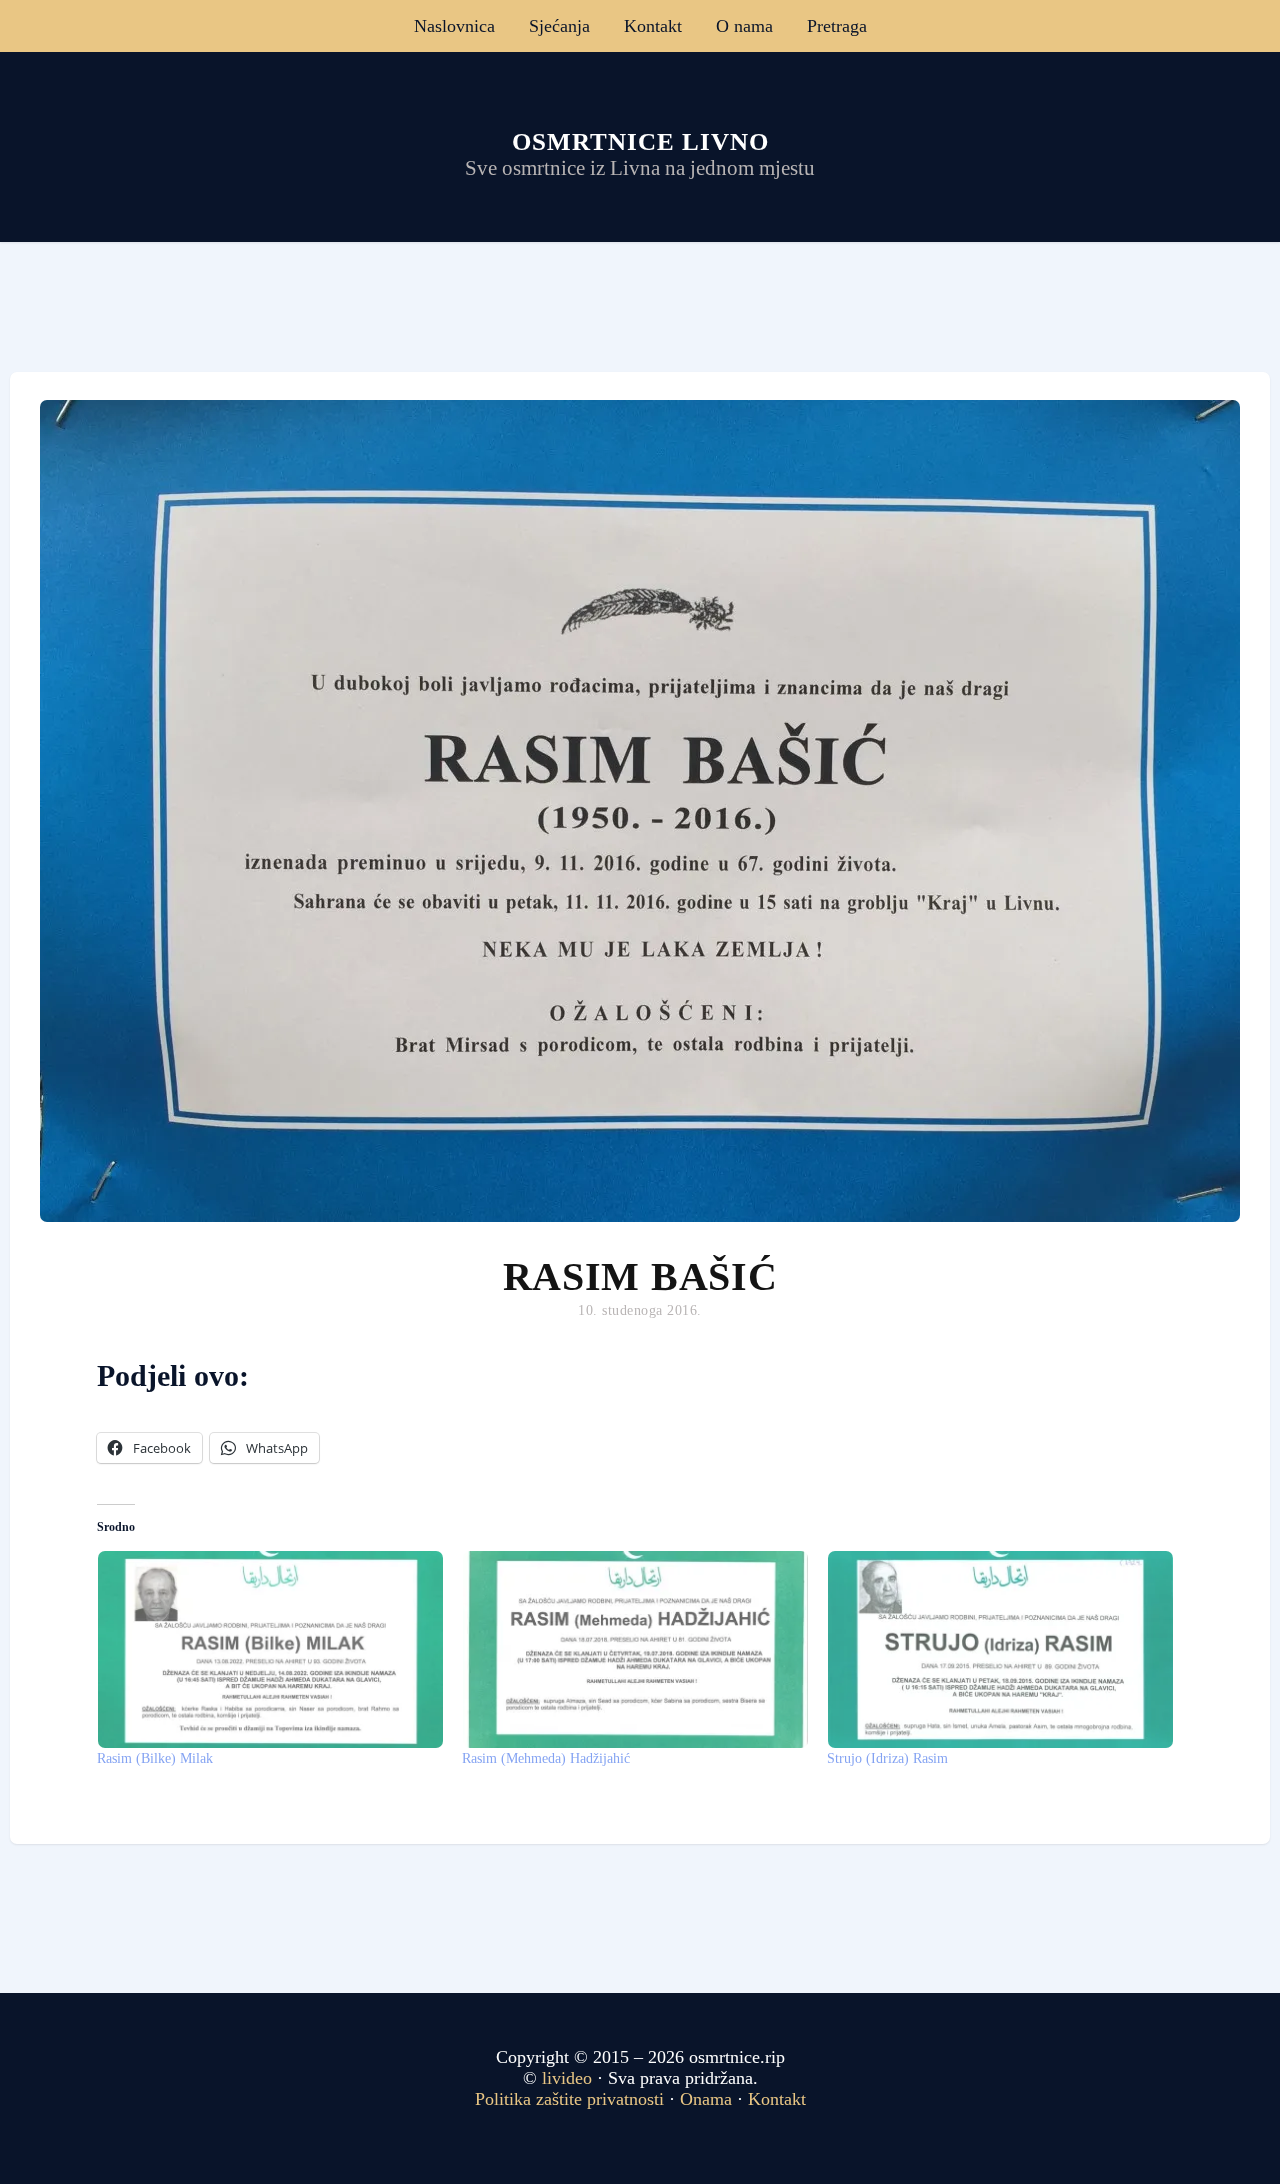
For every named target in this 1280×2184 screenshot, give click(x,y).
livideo (569, 2078)
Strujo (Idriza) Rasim (887, 1758)
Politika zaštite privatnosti (569, 2099)
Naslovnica (454, 26)
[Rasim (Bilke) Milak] (269, 1649)
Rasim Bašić (640, 1276)
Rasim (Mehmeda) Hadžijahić (546, 1758)
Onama (706, 2099)
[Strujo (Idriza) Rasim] (999, 1649)
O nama (744, 26)
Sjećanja (559, 26)
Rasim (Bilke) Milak (155, 1758)
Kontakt (653, 26)
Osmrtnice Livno (640, 141)
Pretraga (837, 26)
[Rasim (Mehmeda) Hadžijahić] (634, 1649)
